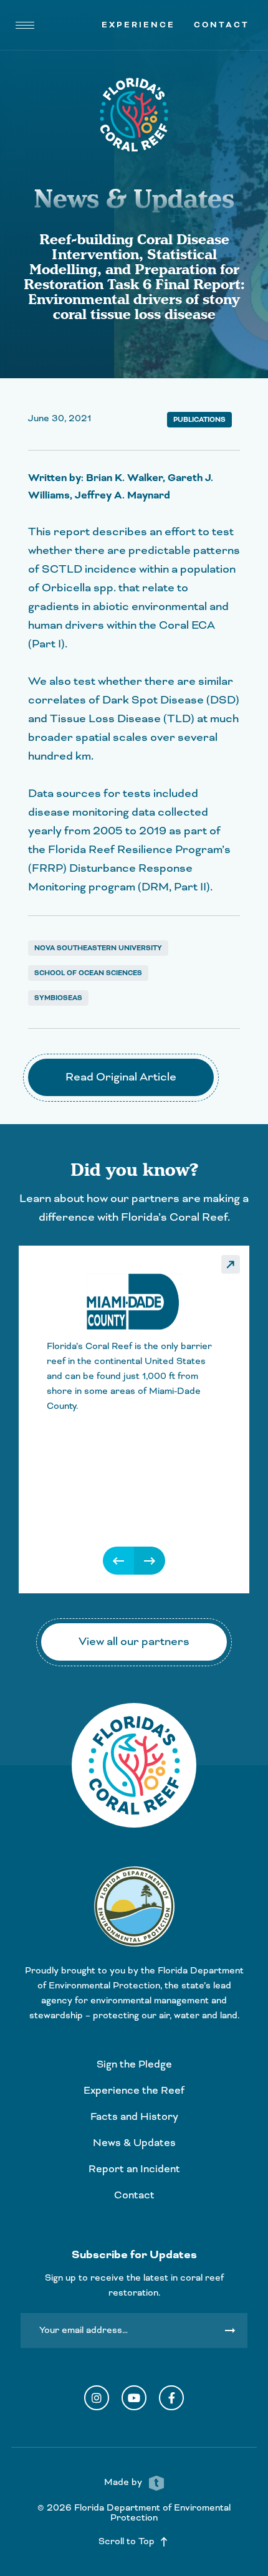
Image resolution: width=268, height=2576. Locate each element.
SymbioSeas (58, 998)
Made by (124, 2483)
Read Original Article (121, 1077)
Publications (199, 420)
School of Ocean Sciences (88, 973)
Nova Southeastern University (98, 948)
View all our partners (134, 1642)
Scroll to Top (134, 2542)
